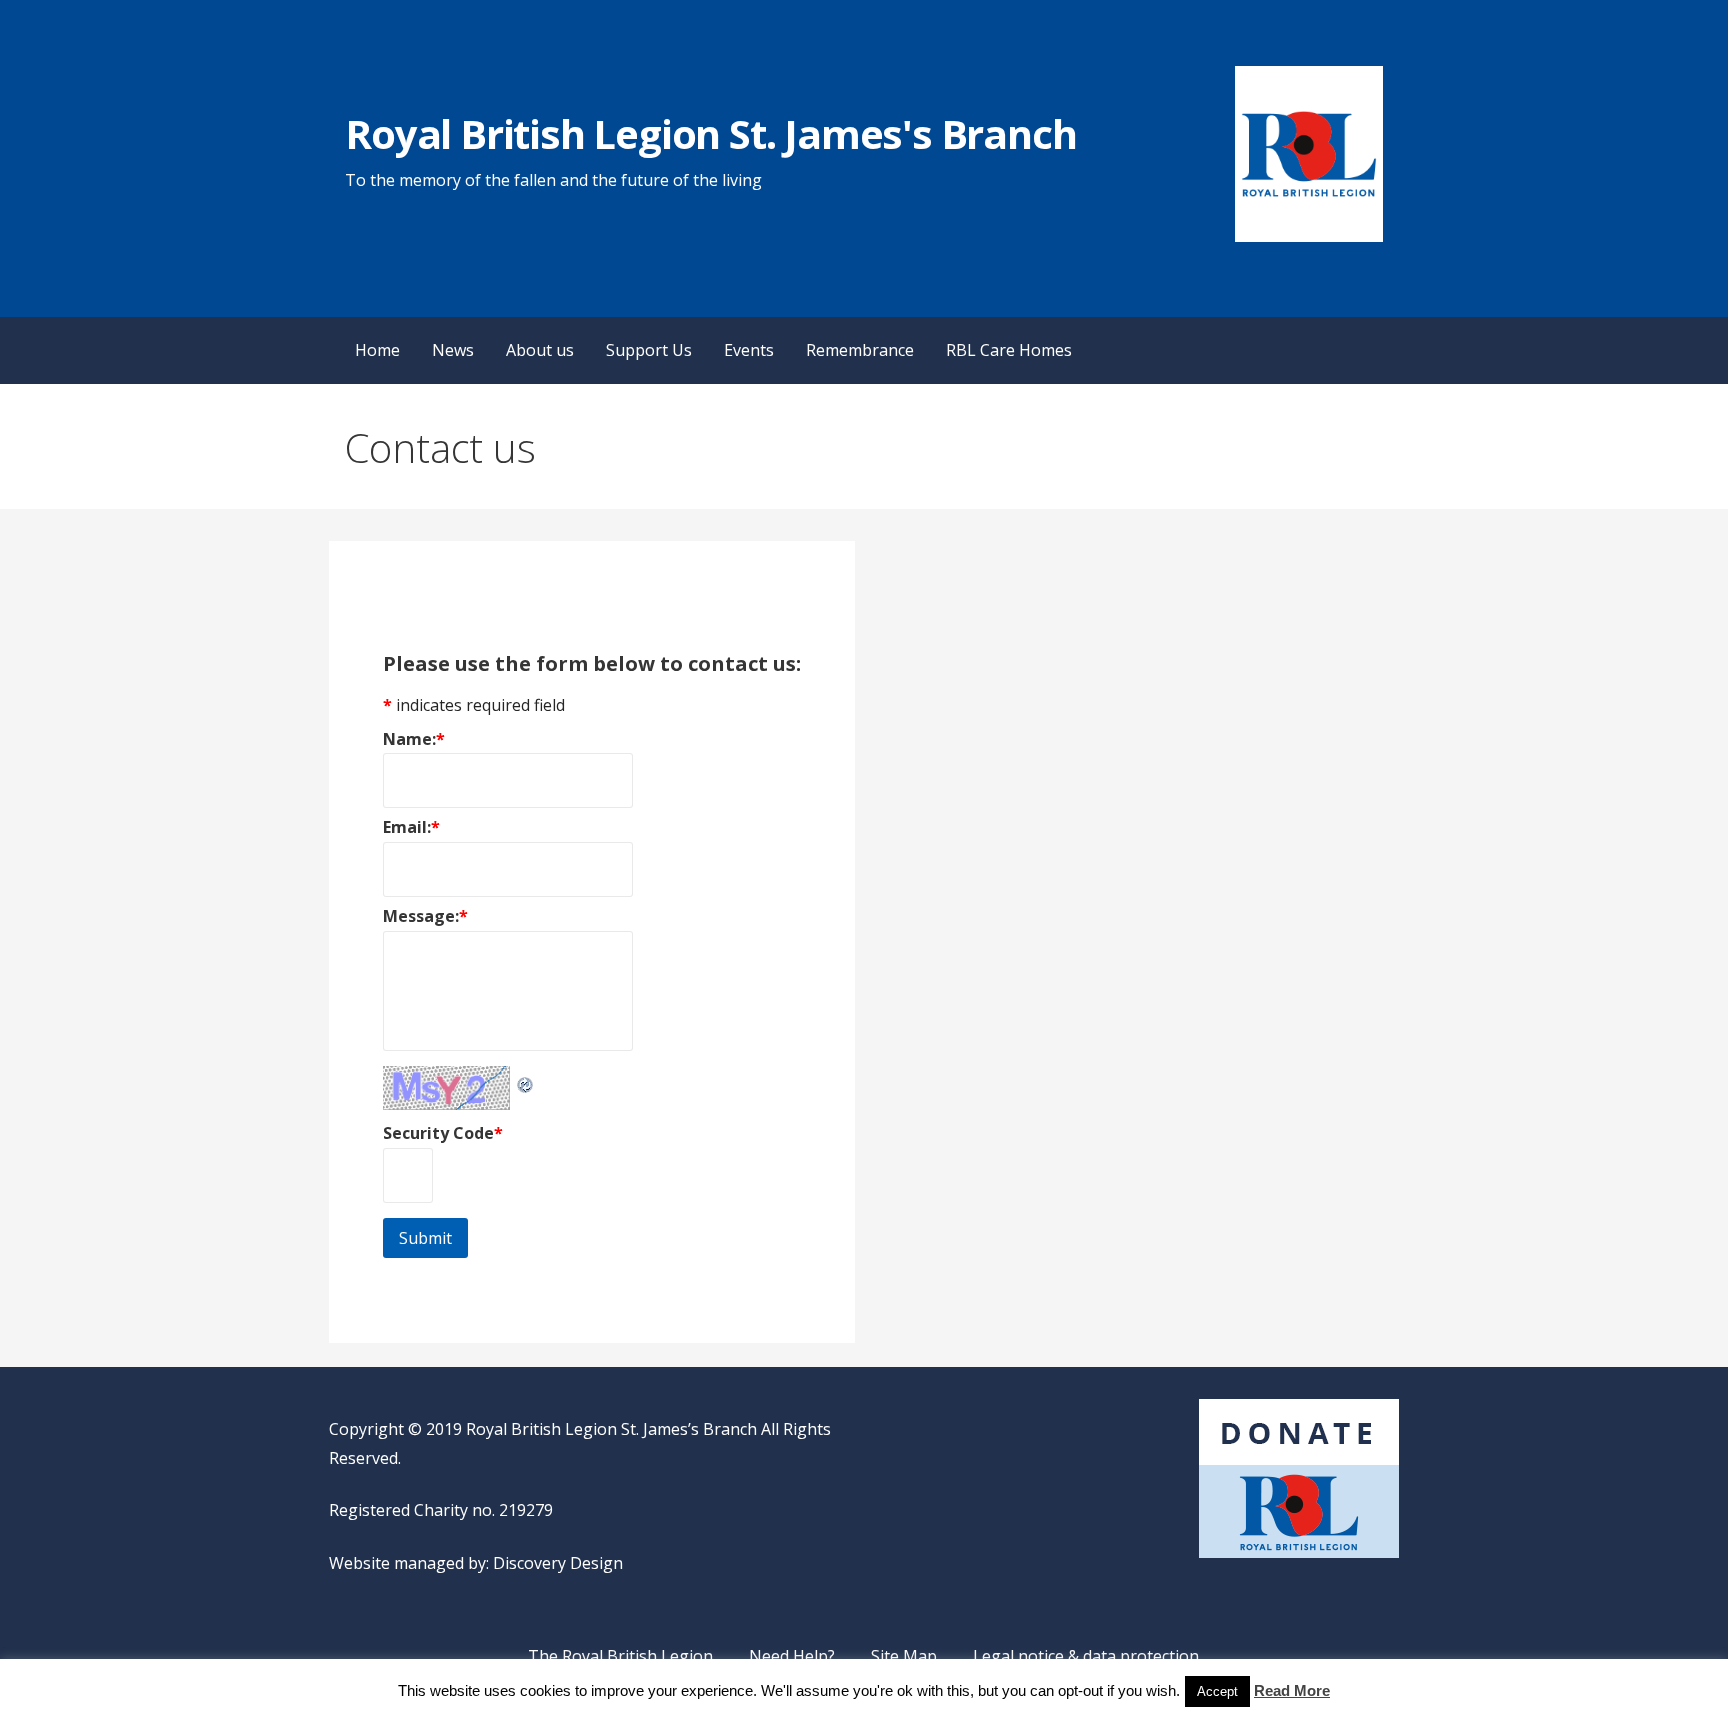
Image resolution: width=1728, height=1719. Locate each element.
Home (377, 350)
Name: (414, 739)
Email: (411, 827)
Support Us (649, 350)
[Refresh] (526, 1080)
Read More (1292, 1690)
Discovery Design (558, 1563)
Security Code (443, 1133)
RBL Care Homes (1009, 350)
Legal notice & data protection (1086, 1656)
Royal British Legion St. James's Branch (710, 133)
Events (749, 350)
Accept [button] (1217, 1691)
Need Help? (792, 1656)
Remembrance (860, 350)
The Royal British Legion (620, 1656)
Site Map (904, 1656)
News (453, 350)
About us (540, 350)
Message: (425, 916)
